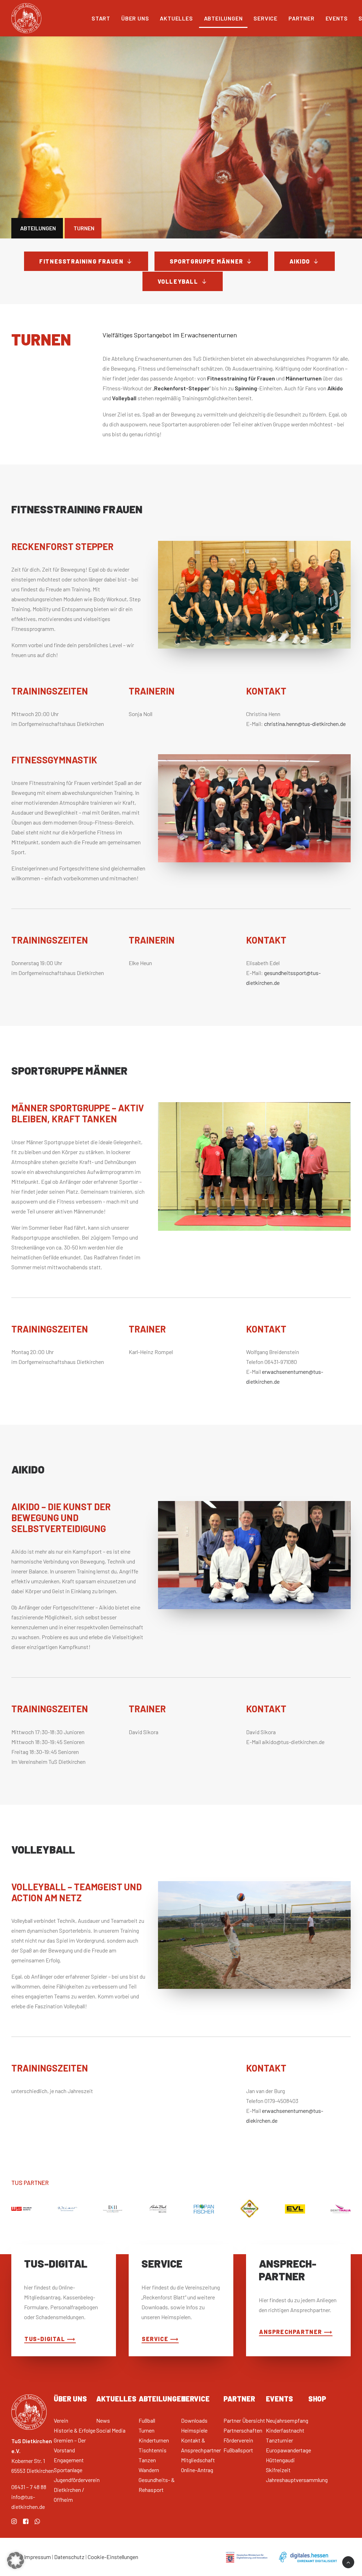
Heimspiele (194, 2430)
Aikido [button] (300, 261)
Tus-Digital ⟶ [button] (50, 2339)
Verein (61, 2420)
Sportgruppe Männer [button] (206, 261)
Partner (302, 18)
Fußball (147, 2420)
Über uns (135, 18)
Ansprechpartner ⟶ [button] (296, 2332)
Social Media (111, 2430)
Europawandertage (288, 2450)
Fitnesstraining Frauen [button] (81, 261)
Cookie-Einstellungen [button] (113, 2557)
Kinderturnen (154, 2440)
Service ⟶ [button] (160, 2339)
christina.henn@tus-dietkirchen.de (305, 724)
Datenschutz (69, 2557)
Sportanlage (68, 2470)
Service (265, 18)
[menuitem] (101, 18)
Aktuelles (176, 18)
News (103, 2420)
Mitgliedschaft (198, 2460)
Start (101, 18)
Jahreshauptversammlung (297, 2480)
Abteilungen (223, 18)
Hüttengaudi (280, 2460)
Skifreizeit (278, 2470)
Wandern (149, 2470)
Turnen (147, 2430)
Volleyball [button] (178, 281)
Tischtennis (153, 2450)
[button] (14, 2522)
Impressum (37, 2557)
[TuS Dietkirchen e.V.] (26, 18)
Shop (317, 2399)
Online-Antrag (197, 2470)
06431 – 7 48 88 (29, 2487)
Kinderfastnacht (285, 2430)
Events (337, 18)
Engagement (69, 2460)
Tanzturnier (279, 2440)
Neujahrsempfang (287, 2420)
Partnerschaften (243, 2430)
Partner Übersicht (244, 2420)
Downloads (194, 2420)
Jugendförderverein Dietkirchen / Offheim (77, 2490)
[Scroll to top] (348, 2561)
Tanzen (147, 2460)
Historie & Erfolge (75, 2430)
